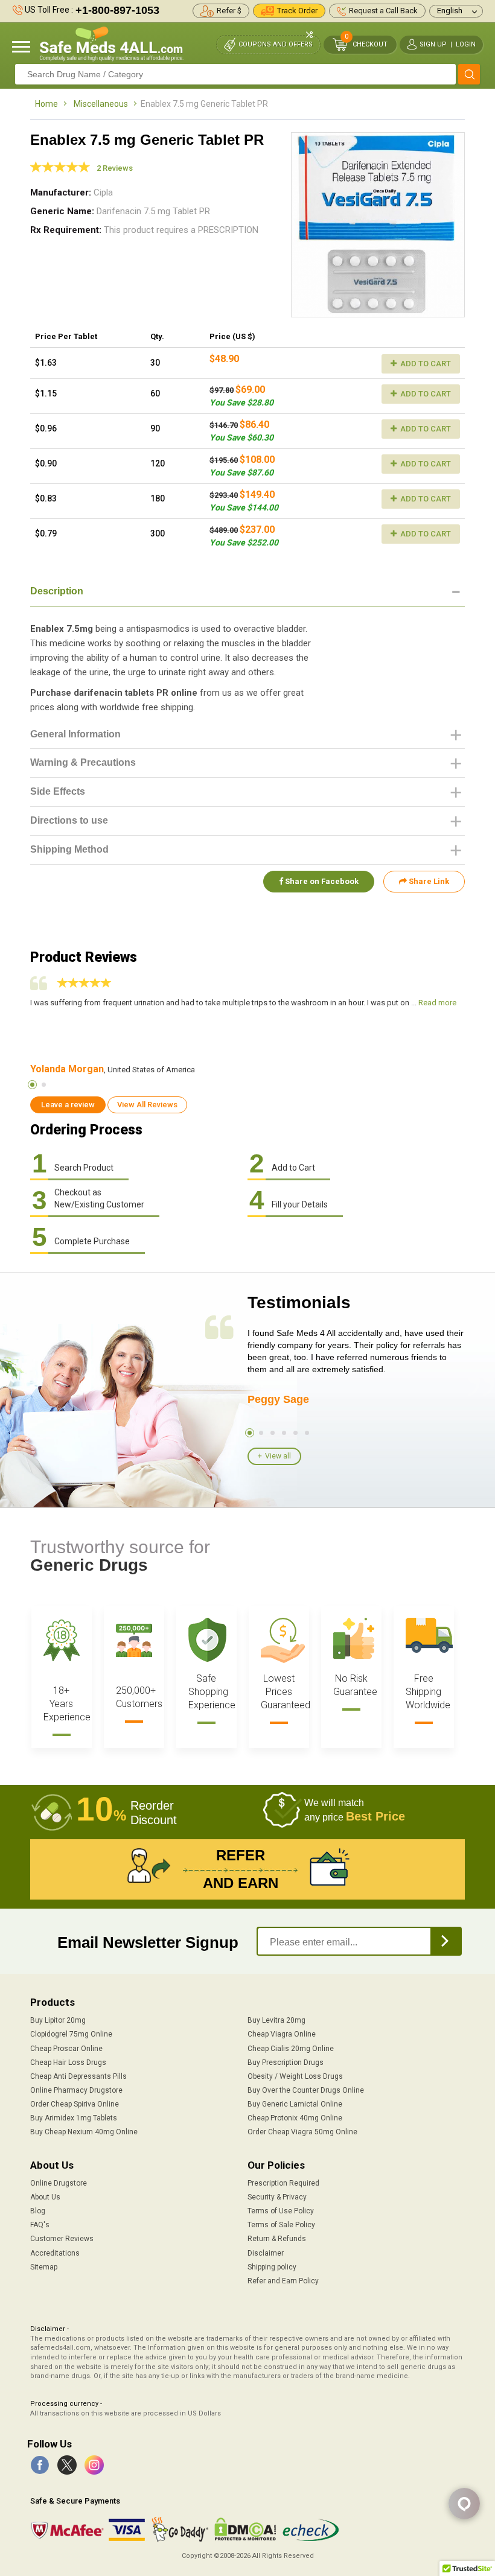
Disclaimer (266, 2253)
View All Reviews (147, 1105)
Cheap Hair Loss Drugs (68, 2062)
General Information (75, 734)
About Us (45, 2197)
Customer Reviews (62, 2239)
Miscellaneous (101, 104)
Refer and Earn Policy (283, 2281)
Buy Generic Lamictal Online (295, 2104)
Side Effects (58, 791)
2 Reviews (115, 168)
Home (46, 104)
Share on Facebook (321, 881)
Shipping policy (272, 2267)
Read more (437, 1003)
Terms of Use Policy (281, 2211)
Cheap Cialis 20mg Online (291, 2049)
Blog (38, 2211)
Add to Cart (425, 364)
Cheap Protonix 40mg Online (295, 2118)
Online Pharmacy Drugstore (76, 2090)
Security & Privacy (277, 2197)
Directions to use (69, 820)
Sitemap (44, 2267)
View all (278, 1456)
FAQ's (40, 2225)
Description (57, 591)
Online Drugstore (59, 2183)
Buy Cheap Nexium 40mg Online (84, 2132)
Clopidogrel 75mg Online (71, 2034)
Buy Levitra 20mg (276, 2020)
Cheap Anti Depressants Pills (78, 2076)
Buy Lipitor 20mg (58, 2020)
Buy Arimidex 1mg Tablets (74, 2118)
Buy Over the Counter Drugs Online (306, 2090)
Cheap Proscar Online (66, 2049)
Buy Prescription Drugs (286, 2062)
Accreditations (55, 2253)
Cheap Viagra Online (282, 2034)
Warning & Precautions (83, 762)
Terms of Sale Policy (281, 2225)
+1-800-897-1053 (117, 10)
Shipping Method (69, 849)
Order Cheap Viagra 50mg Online (302, 2132)
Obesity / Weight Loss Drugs (295, 2076)
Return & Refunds (277, 2239)
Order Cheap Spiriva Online (75, 2104)
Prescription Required (283, 2183)
